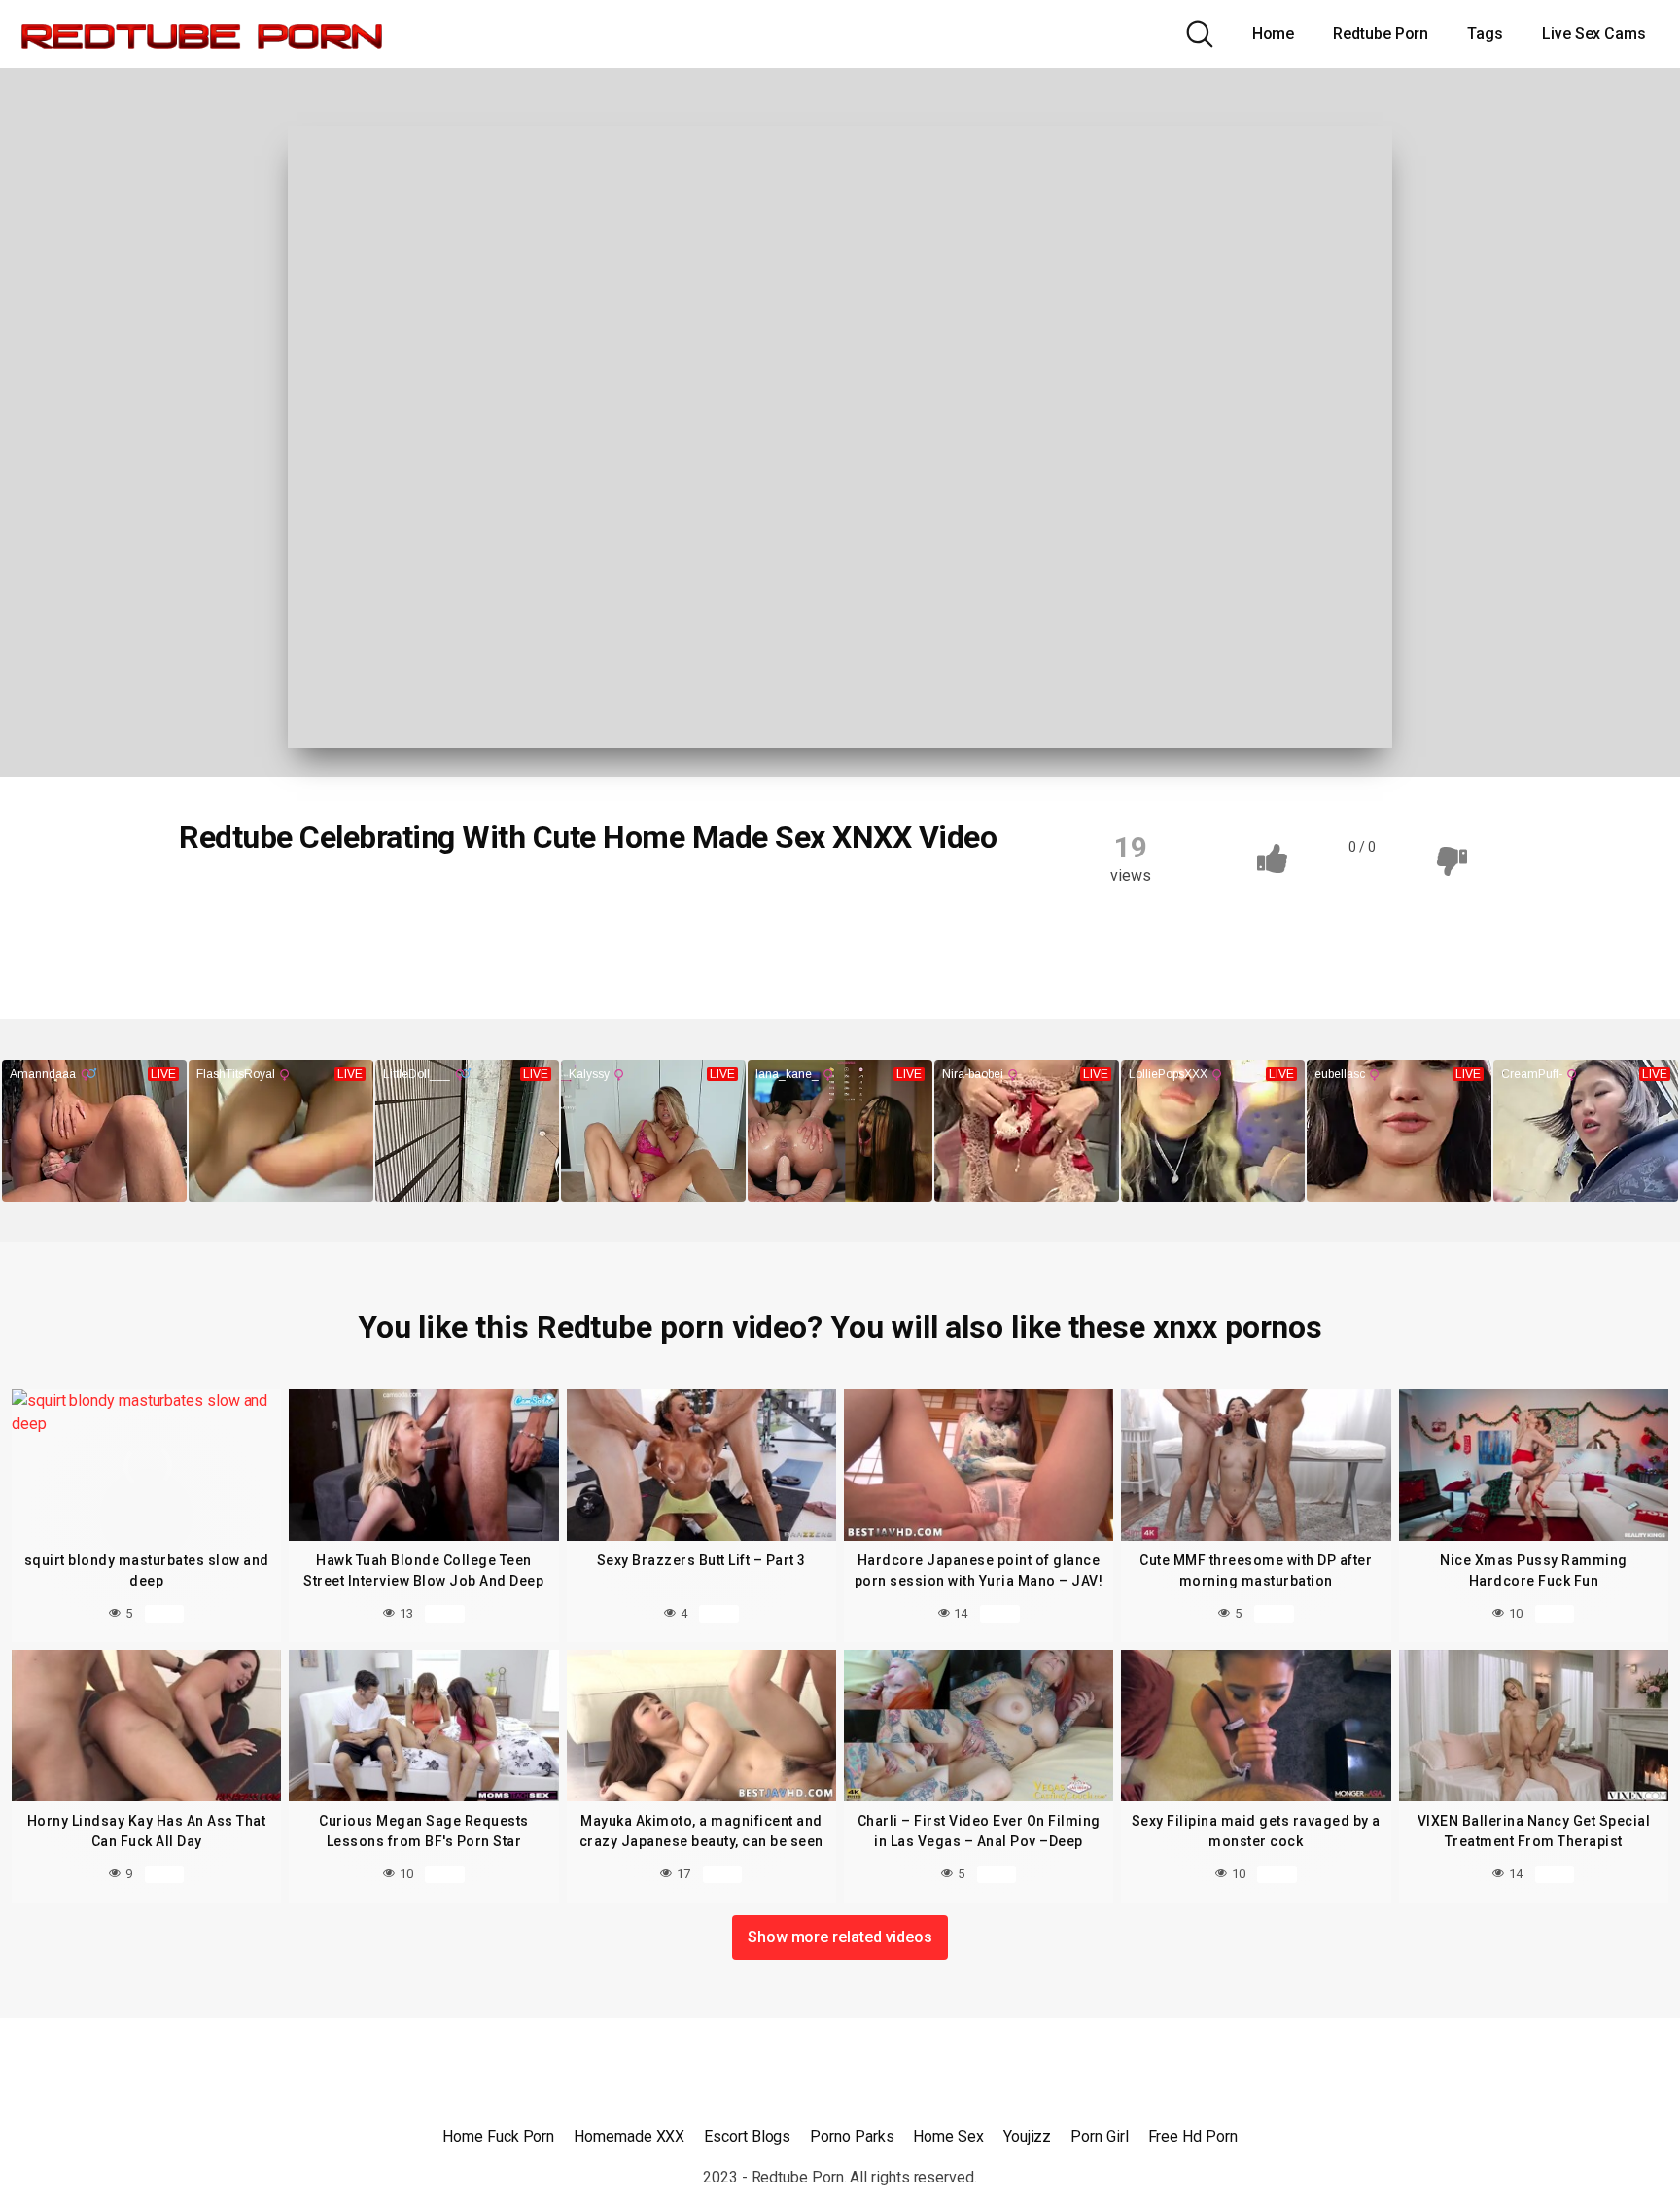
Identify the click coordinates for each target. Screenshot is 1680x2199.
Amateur (321, 903)
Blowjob (227, 903)
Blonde (555, 903)
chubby (731, 903)
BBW (477, 903)
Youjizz (1027, 2136)
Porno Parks (852, 2136)
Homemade (315, 941)
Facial (220, 941)
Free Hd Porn (1193, 2136)
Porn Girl (1099, 2136)
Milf (593, 941)
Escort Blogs (747, 2136)
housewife (427, 941)
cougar (818, 903)
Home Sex (948, 2136)
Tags (1485, 34)
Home (1274, 34)
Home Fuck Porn (498, 2136)
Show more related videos (840, 1937)
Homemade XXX (629, 2136)
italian (520, 941)
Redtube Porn (1381, 34)
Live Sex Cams (1594, 34)
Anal (406, 903)
